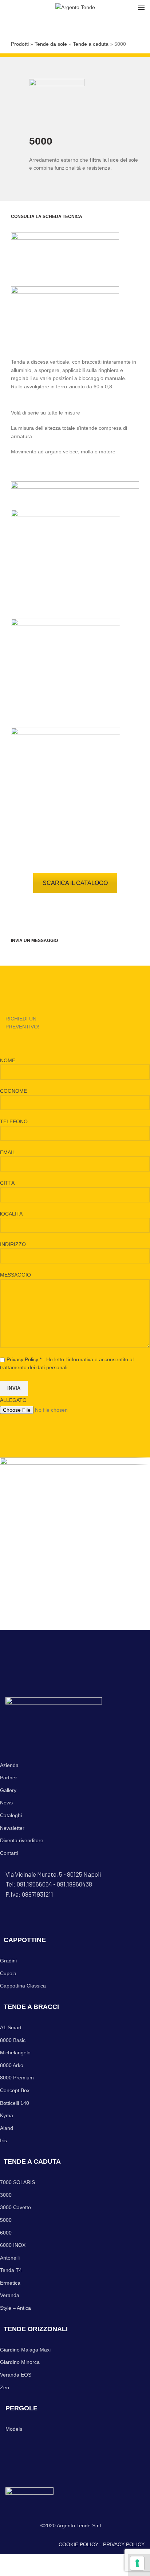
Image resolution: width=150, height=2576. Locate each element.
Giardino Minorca (20, 2362)
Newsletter (12, 1828)
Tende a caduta (91, 44)
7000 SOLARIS (17, 2182)
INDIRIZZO (13, 1244)
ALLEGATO (13, 1400)
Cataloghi (11, 1815)
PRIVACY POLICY (124, 2544)
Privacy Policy (22, 1359)
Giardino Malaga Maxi (25, 2350)
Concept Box (15, 2090)
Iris (3, 2140)
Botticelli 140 (15, 2103)
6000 (6, 2233)
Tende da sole (51, 44)
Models (14, 2429)
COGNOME (13, 1091)
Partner (9, 1778)
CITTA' (8, 1183)
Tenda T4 (11, 2270)
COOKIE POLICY (78, 2544)
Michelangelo (15, 2053)
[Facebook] (8, 7)
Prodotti (20, 44)
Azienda (9, 1765)
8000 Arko (12, 2065)
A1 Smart (11, 2027)
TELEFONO (14, 1121)
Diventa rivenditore (22, 1840)
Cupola (8, 1973)
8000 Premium (17, 2078)
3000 (6, 2195)
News (6, 1803)
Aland (7, 2128)
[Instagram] (12, 7)
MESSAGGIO (15, 1275)
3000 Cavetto (15, 2207)
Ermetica (10, 2283)
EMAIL (7, 1152)
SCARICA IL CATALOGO (75, 883)
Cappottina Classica (23, 1986)
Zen (5, 2387)
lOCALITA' (12, 1214)
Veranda (10, 2295)
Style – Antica (15, 2308)
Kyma (7, 2115)
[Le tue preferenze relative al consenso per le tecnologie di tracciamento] (137, 2563)
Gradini (8, 1961)
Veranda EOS (16, 2375)
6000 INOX (13, 2245)
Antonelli (10, 2258)
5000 (6, 2220)
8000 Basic (13, 2040)
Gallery (8, 1790)
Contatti (9, 1853)
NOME (8, 1060)
